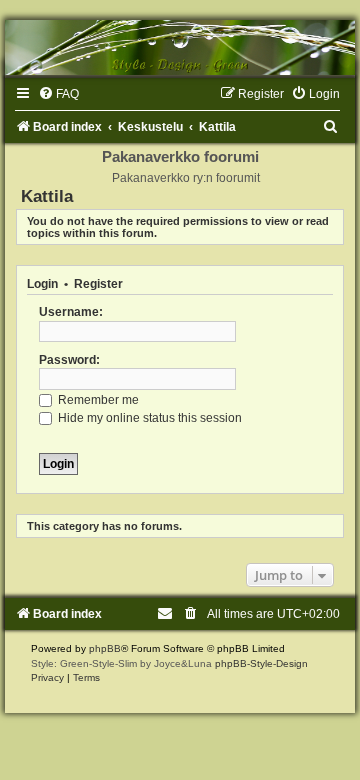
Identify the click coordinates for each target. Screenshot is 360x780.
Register (98, 284)
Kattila (47, 196)
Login (42, 284)
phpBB (105, 648)
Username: (71, 312)
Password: (69, 360)
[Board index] (180, 47)
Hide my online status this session (148, 418)
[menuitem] (58, 94)
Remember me (97, 400)
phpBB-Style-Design (261, 663)
